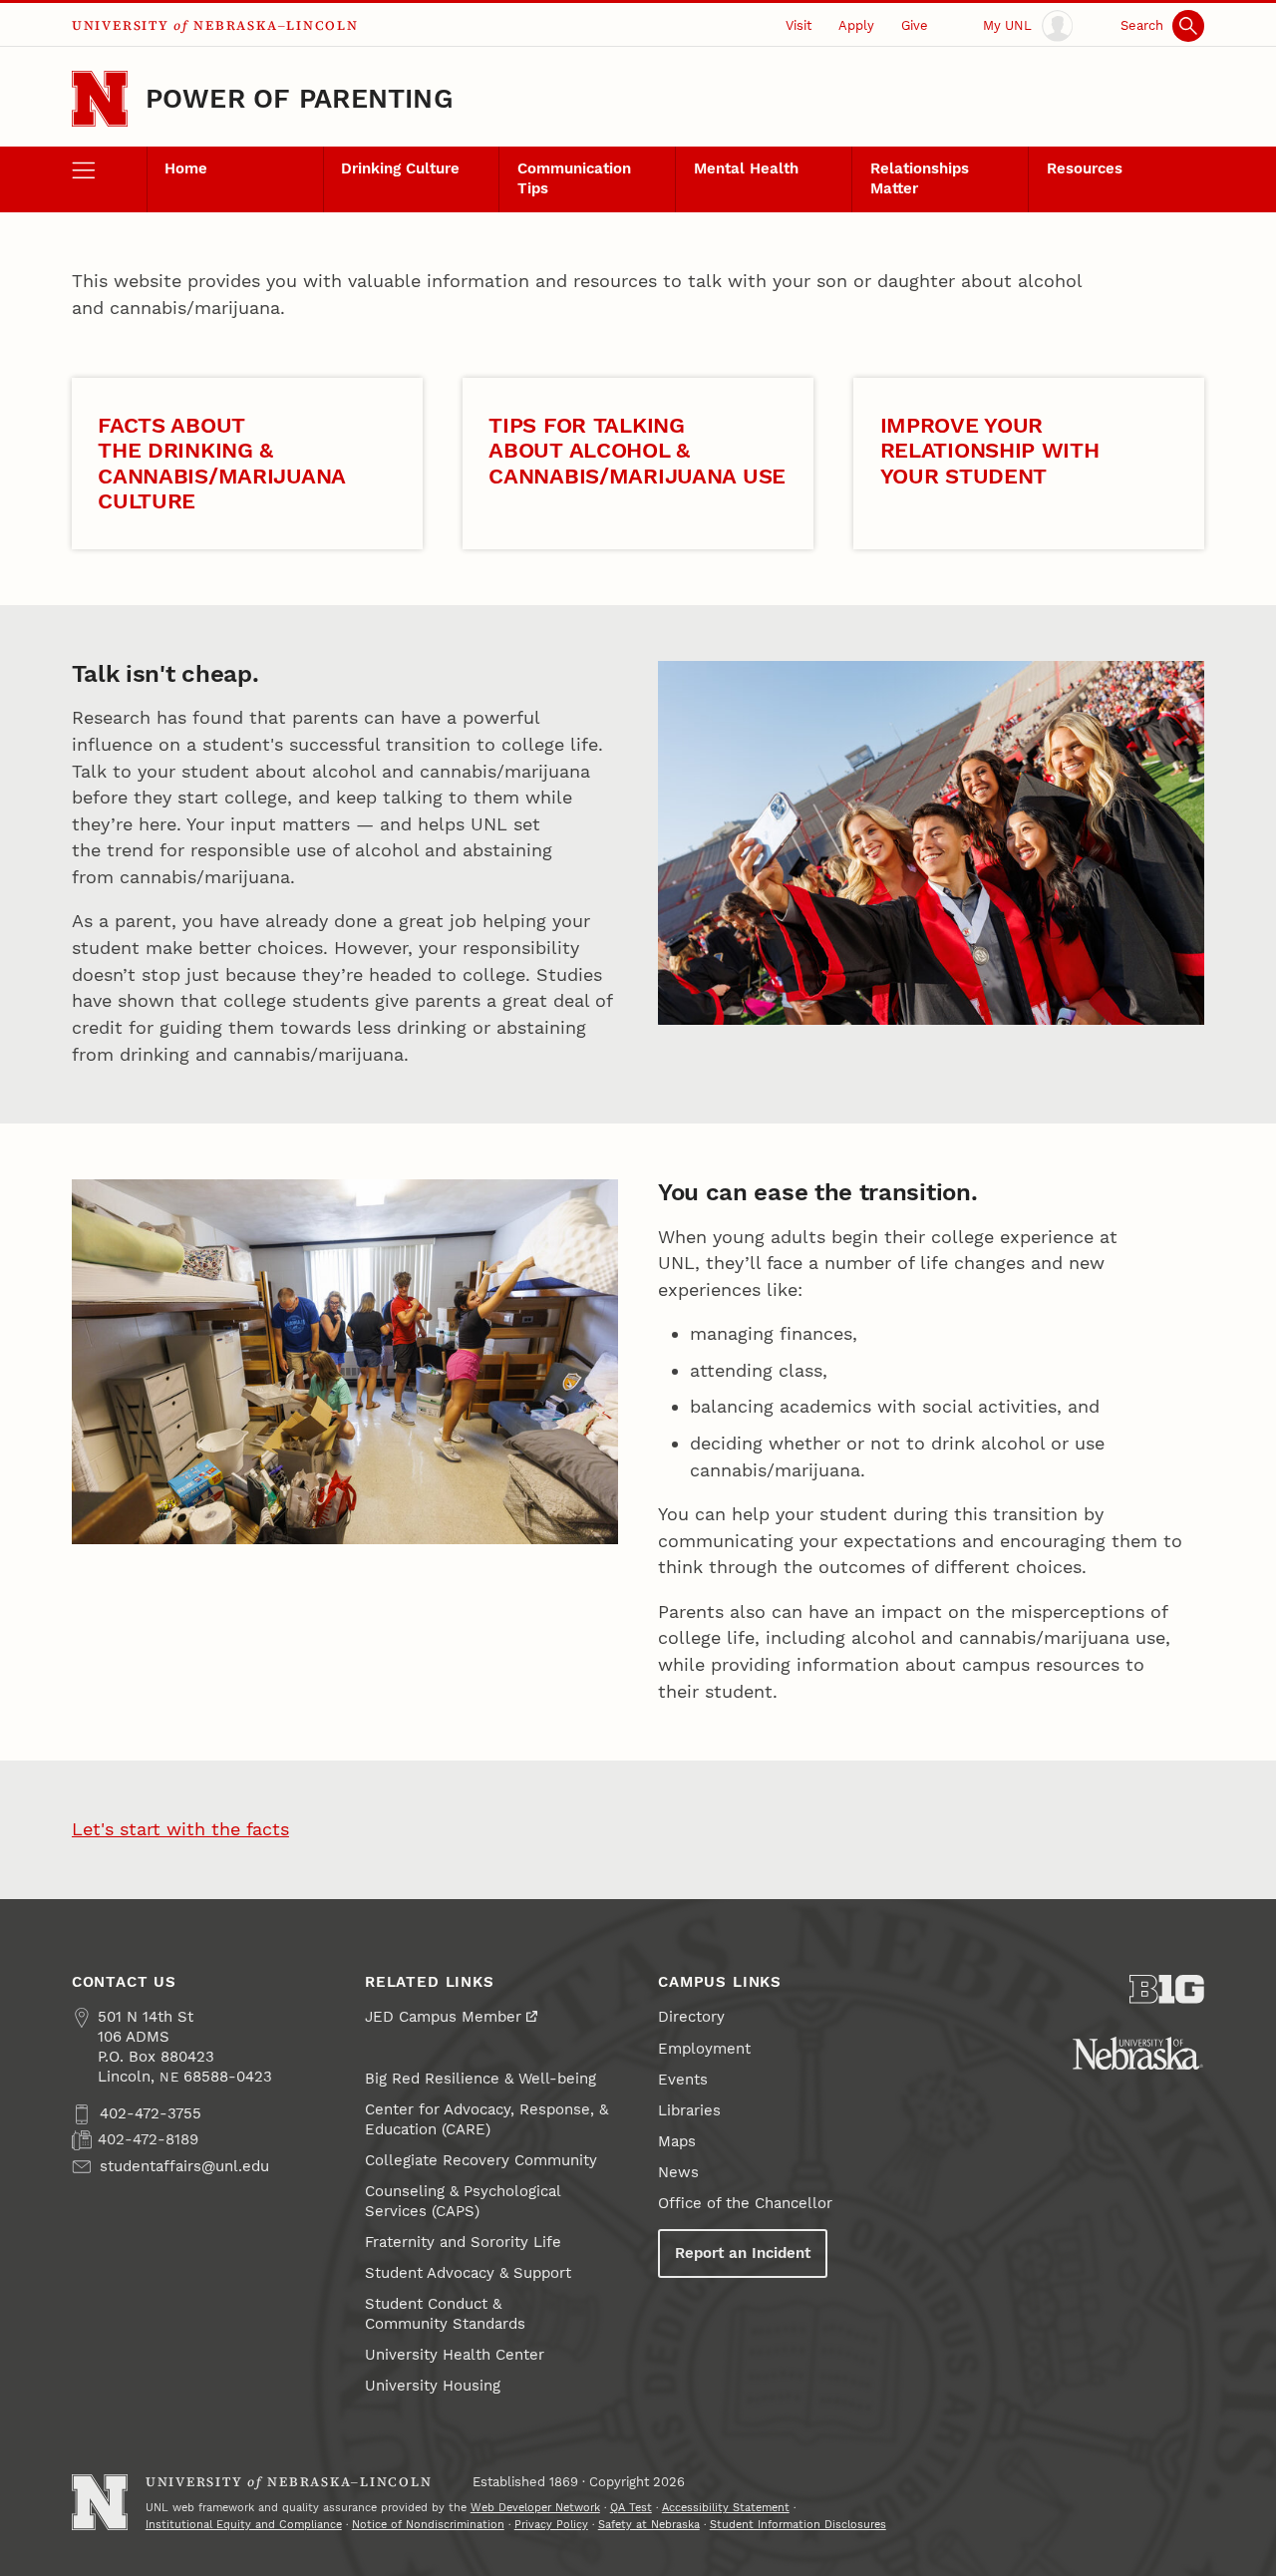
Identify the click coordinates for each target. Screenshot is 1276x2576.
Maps (677, 2141)
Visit (798, 25)
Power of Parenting (300, 98)
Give (915, 25)
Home (186, 168)
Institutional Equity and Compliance (244, 2525)
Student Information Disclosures (798, 2525)
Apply (856, 25)
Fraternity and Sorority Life (463, 2242)
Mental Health (746, 168)
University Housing (433, 2386)
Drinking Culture (400, 168)
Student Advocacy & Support (468, 2273)
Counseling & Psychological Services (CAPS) (463, 2201)
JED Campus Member (443, 2017)
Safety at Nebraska (649, 2525)
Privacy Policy (551, 2525)
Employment (704, 2049)
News (678, 2172)
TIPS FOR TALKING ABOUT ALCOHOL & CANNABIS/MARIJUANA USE (637, 450)
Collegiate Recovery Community (481, 2160)
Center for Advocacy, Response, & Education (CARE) (486, 2119)
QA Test (631, 2508)
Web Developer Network (535, 2508)
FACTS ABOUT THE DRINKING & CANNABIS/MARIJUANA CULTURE (222, 463)
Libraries (689, 2110)
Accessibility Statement (726, 2508)
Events (683, 2080)
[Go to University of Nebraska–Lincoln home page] (100, 99)
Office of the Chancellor (745, 2203)
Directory (691, 2017)
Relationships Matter (920, 178)
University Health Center (455, 2355)
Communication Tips (574, 178)
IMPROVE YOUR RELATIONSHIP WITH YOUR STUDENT (990, 450)
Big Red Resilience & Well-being (480, 2079)
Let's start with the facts (180, 1829)
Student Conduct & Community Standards (445, 2314)
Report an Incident (743, 2253)
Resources (1085, 168)
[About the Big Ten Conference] (1167, 1989)
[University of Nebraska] (1138, 2053)
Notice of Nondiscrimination (428, 2525)
